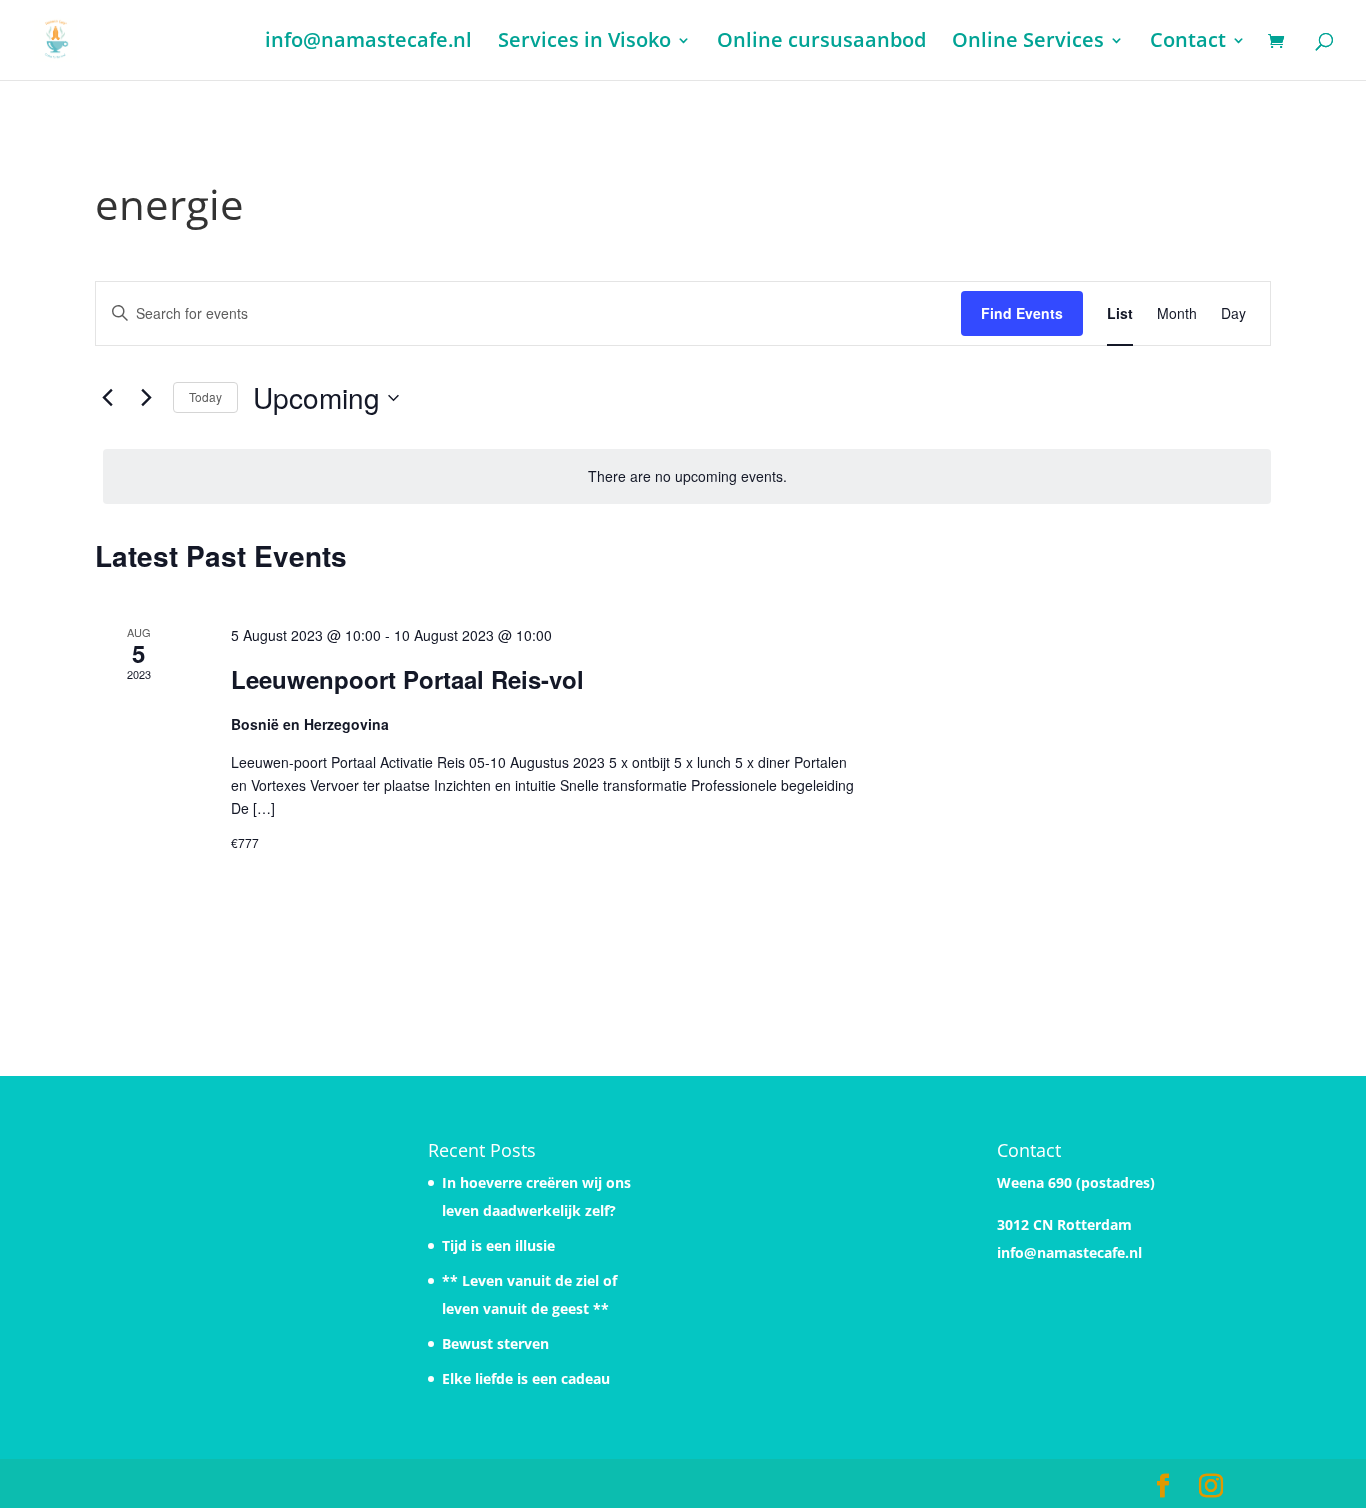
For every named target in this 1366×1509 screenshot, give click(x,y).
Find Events (1022, 313)
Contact (1188, 43)
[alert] (687, 476)
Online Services (1028, 43)
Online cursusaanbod (821, 43)
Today (205, 396)
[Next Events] (146, 398)
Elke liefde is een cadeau (526, 1378)
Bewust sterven (495, 1343)
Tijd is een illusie (498, 1245)
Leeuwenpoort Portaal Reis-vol (407, 679)
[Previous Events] (107, 398)
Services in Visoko (584, 43)
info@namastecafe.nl (368, 43)
